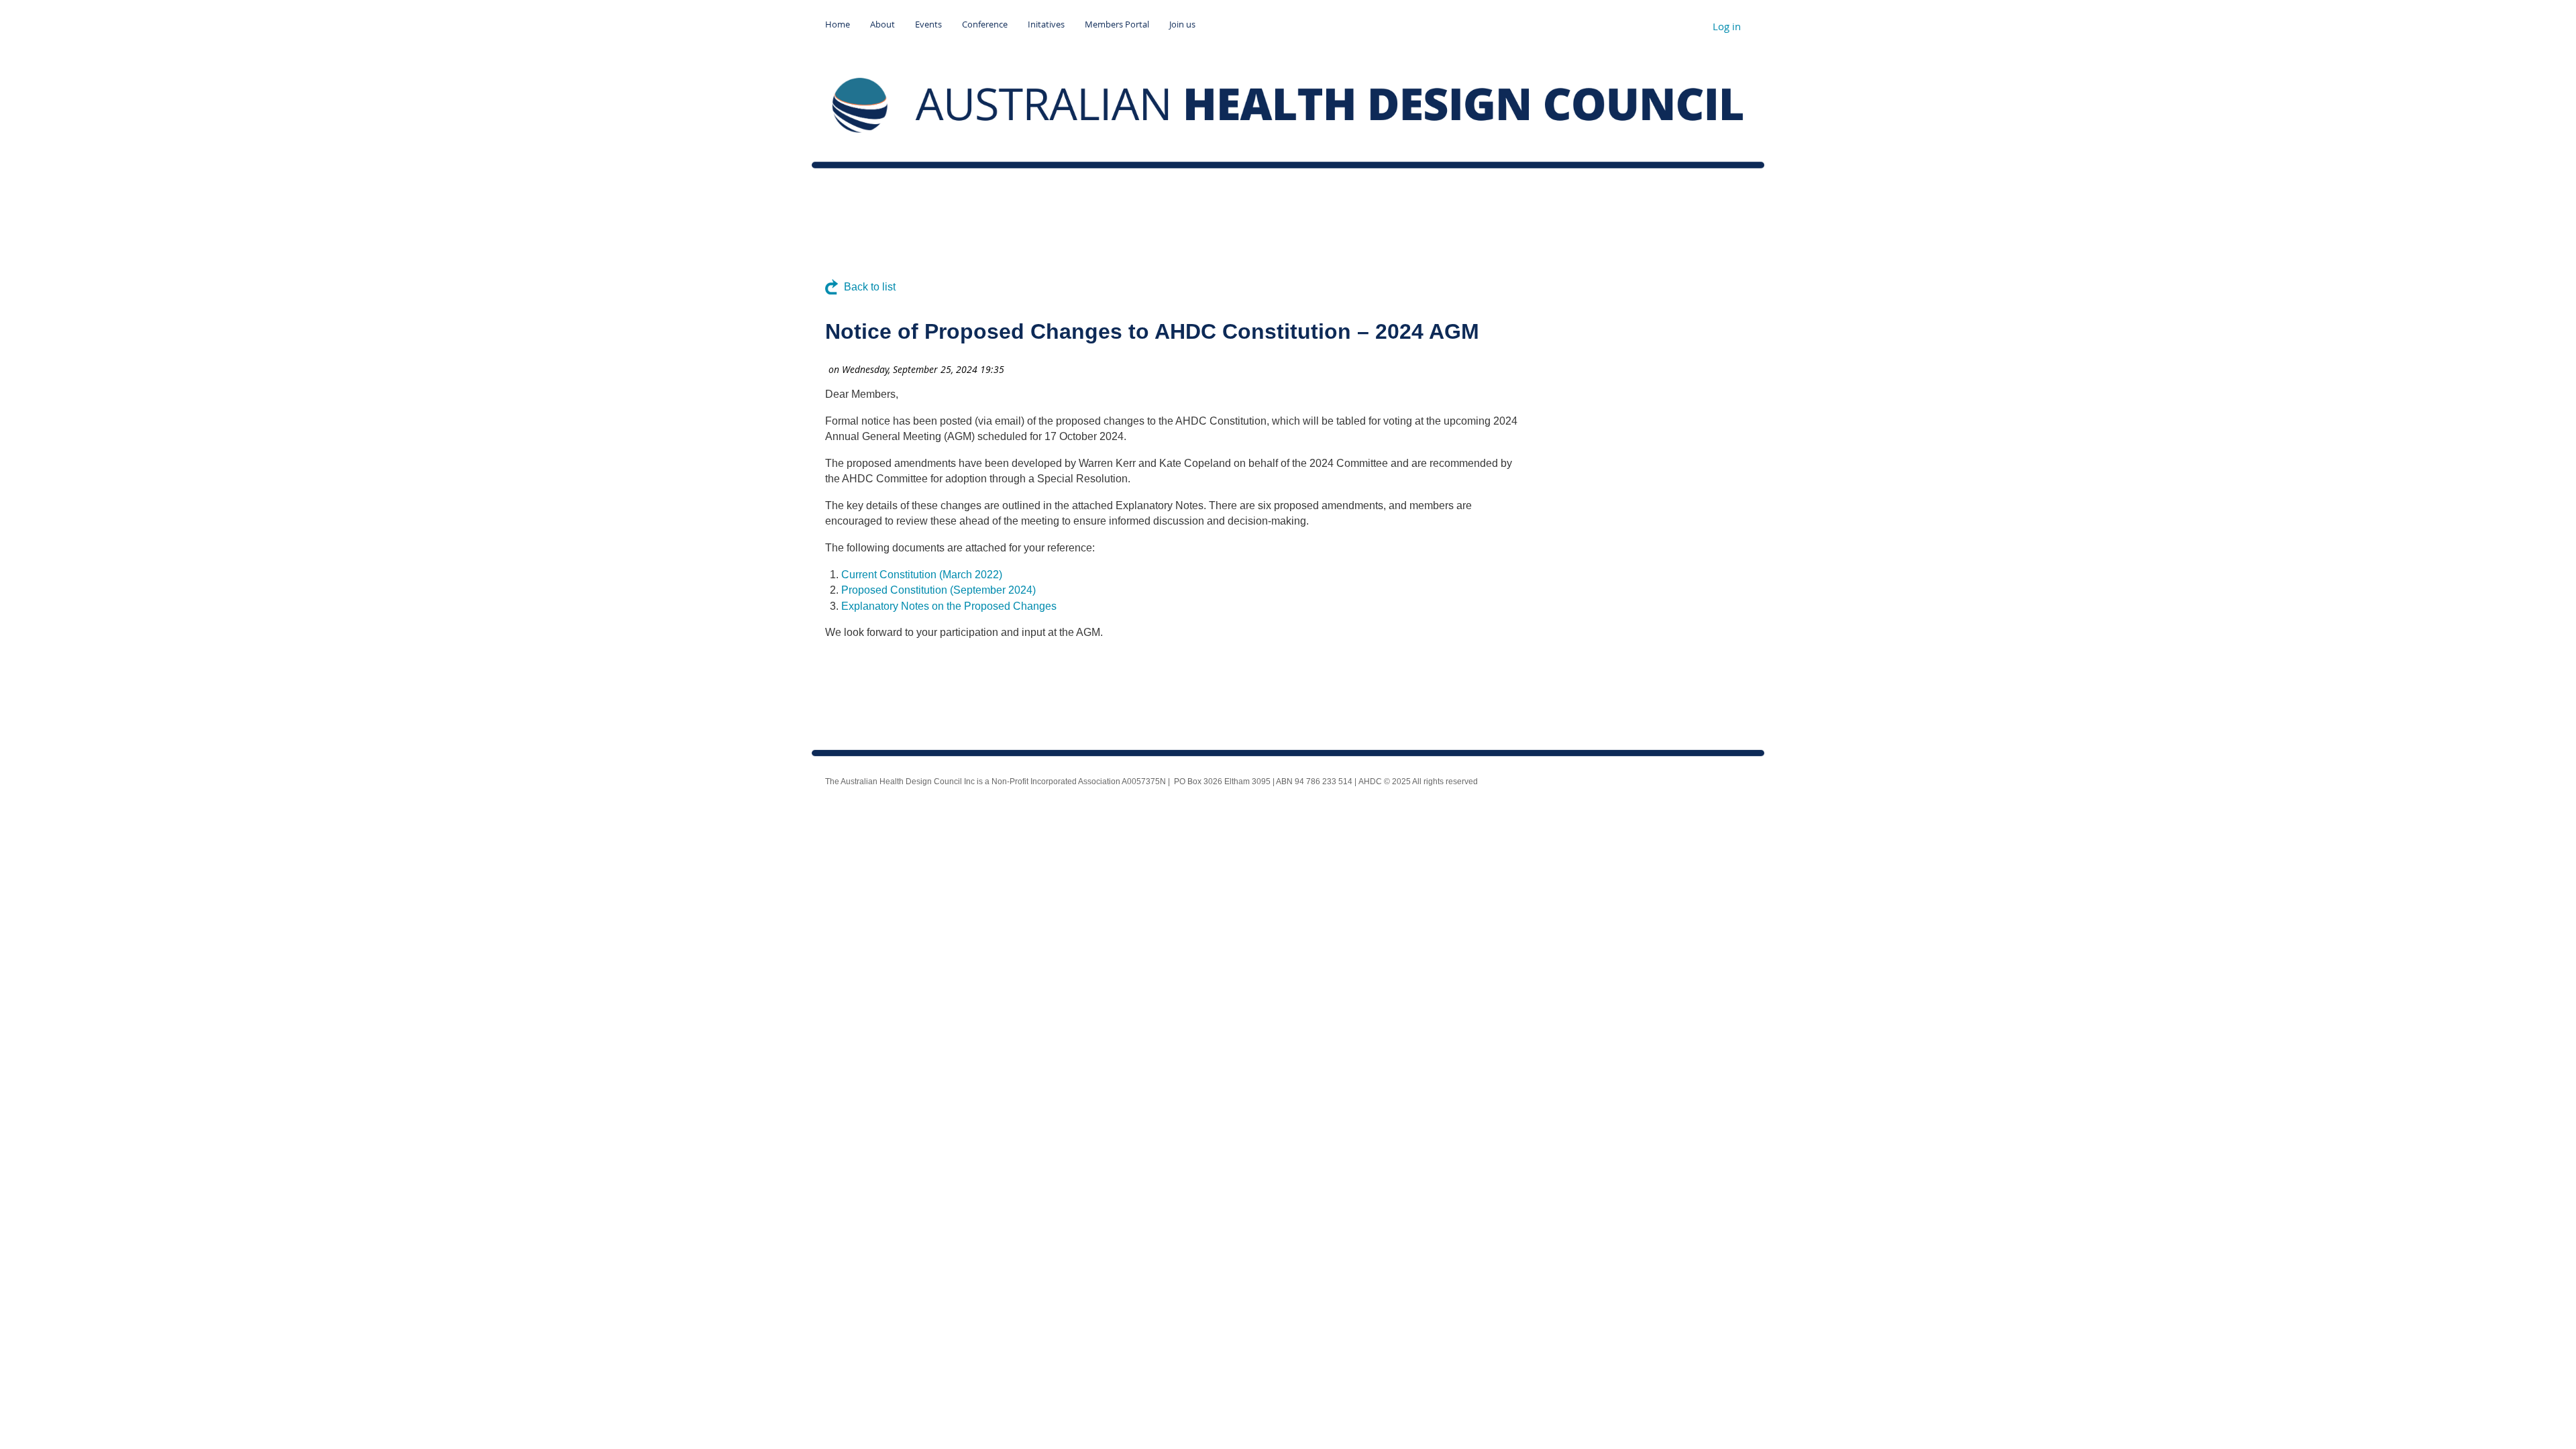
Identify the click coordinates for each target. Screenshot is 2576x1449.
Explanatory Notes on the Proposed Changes (949, 606)
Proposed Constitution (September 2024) (938, 590)
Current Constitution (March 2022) (922, 575)
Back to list (870, 287)
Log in (1727, 26)
